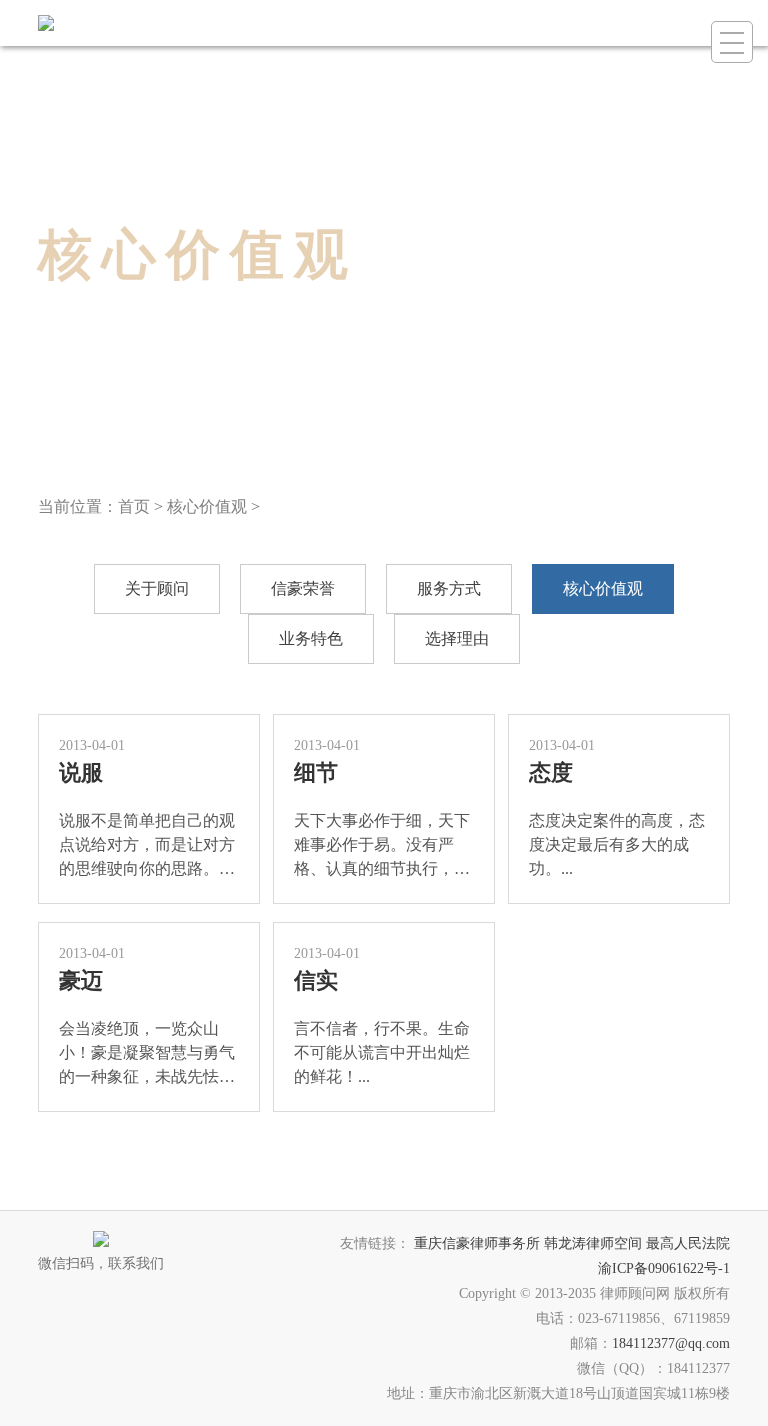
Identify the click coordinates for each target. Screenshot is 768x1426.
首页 (134, 506)
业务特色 (311, 638)
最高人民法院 (688, 1243)
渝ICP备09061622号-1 (664, 1268)
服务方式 (449, 588)
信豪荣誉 (303, 588)
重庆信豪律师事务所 (477, 1243)
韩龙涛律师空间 (593, 1243)
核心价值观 (207, 506)
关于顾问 (157, 588)
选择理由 (457, 638)
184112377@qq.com (671, 1343)
